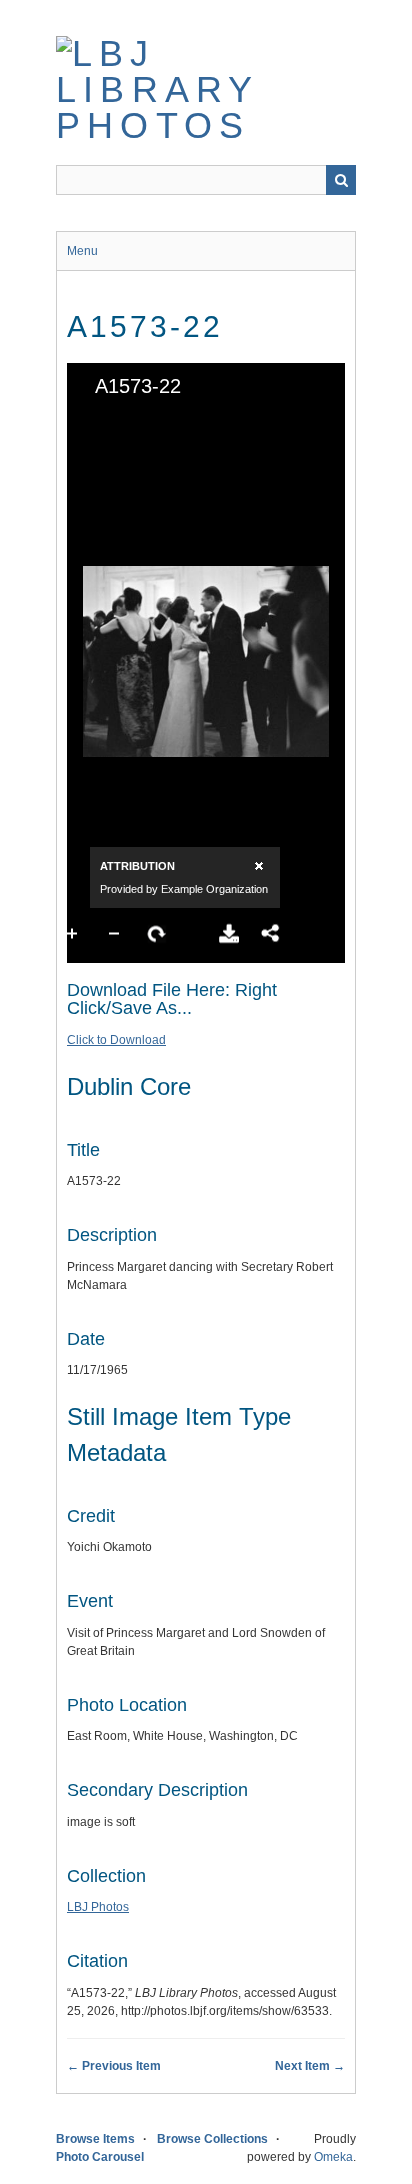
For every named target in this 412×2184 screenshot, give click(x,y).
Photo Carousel (100, 2157)
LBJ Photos (98, 1907)
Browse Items (95, 2139)
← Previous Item (114, 2066)
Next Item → (310, 2066)
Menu (82, 251)
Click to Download (116, 1040)
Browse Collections (212, 2139)
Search (341, 180)
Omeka (333, 2157)
